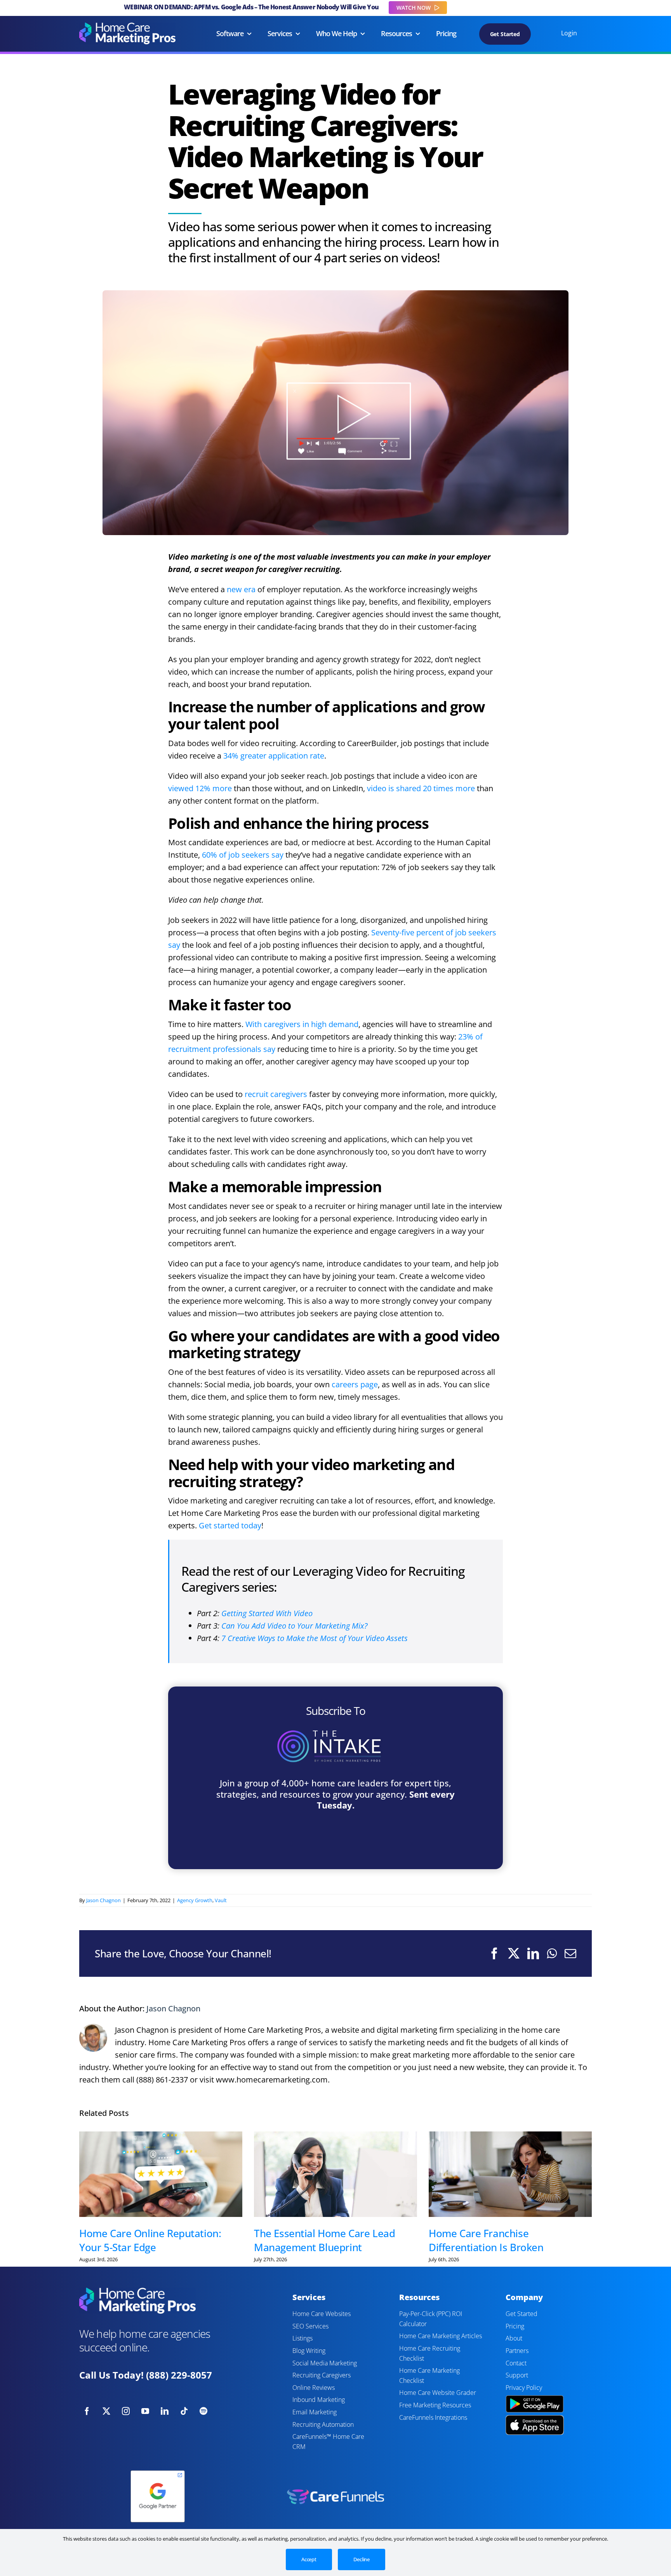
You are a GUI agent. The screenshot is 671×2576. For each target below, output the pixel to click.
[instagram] (126, 2411)
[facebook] (87, 2411)
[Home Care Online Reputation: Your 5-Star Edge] (161, 2174)
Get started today (230, 1525)
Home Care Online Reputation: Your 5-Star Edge (150, 2240)
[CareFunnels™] (335, 2493)
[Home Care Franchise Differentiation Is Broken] (510, 2174)
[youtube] (145, 2411)
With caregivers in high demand (302, 1024)
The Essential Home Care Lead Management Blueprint (324, 2240)
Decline (362, 2559)
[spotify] (203, 2411)
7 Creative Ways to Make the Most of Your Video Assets (315, 1638)
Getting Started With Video (267, 1613)
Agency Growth (195, 1900)
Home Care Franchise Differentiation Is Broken (486, 2240)
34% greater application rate (274, 756)
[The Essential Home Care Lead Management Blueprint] (335, 2174)
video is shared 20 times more (421, 788)
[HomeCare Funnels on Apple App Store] (535, 2419)
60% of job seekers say (243, 855)
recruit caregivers (276, 1094)
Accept (309, 2559)
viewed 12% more (200, 788)
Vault (221, 1900)
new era (241, 589)
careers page (355, 1384)
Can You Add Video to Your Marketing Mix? (295, 1626)
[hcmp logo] (127, 26)
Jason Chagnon (103, 1900)
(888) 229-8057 (179, 2375)
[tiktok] (184, 2411)
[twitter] (106, 2411)
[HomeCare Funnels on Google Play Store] (535, 2396)
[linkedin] (165, 2411)
